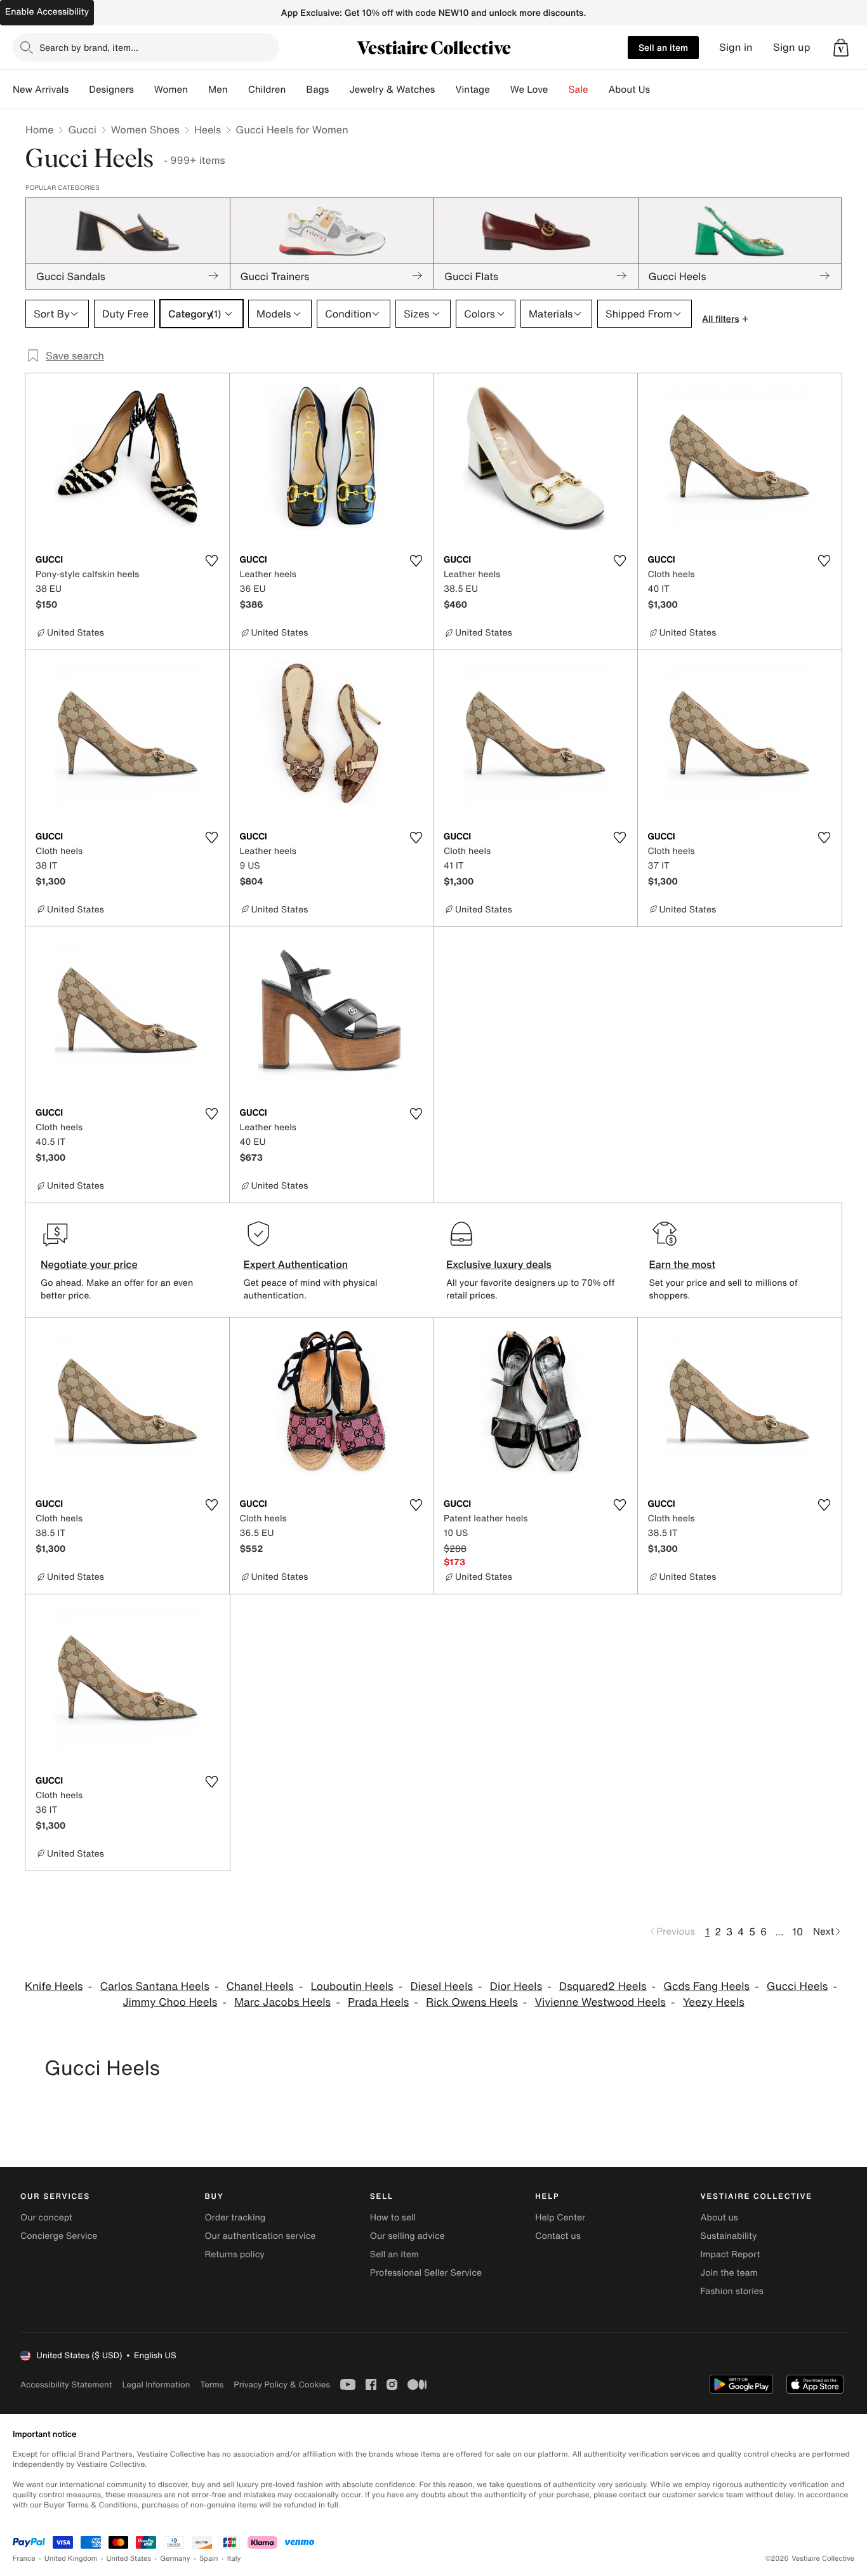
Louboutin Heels (352, 1986)
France (24, 2559)
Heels (208, 130)
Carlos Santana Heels (154, 1986)
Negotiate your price (89, 1264)
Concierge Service (59, 2236)
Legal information (156, 2385)
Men (218, 90)
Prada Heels (378, 2002)
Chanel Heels (260, 1986)
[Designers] (144, 90)
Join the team (729, 2273)
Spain (209, 2559)
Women (171, 90)
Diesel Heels (441, 1986)
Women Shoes (145, 130)
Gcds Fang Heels (706, 1986)
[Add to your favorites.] (212, 561)
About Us (629, 90)
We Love (529, 90)
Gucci (82, 130)
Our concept (46, 2218)
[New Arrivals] (79, 90)
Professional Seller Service (426, 2273)
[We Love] (559, 90)
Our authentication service (260, 2236)
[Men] (238, 90)
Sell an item (663, 47)
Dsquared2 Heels (603, 1986)
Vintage (472, 90)
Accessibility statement (66, 2385)
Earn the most (683, 1264)
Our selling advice (407, 2236)
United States (129, 2559)
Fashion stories (732, 2291)
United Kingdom (71, 2559)
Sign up (792, 47)
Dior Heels (516, 1986)
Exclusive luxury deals (499, 1264)
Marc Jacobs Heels (282, 2002)
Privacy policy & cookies (282, 2385)
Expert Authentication (296, 1264)
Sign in (736, 47)
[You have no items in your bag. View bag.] (841, 48)
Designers (111, 90)
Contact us (558, 2236)
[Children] (296, 90)
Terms (212, 2385)
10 (798, 1932)
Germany (175, 2559)
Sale (579, 90)
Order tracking (235, 2218)
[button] (841, 48)
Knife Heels (54, 1986)
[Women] (198, 90)
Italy (234, 2559)
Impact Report (731, 2254)
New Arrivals (41, 90)
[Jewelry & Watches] (445, 90)
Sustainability (729, 2236)
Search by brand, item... (89, 47)
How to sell (393, 2218)
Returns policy (234, 2254)
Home (39, 130)
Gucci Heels (798, 1986)
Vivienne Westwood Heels (600, 2002)
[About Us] (660, 90)
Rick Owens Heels (472, 2002)
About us (719, 2218)
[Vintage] (500, 90)
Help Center (560, 2218)
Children (267, 90)
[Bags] (339, 90)
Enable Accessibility (47, 12)
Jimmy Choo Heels (170, 2002)
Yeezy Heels (714, 2002)
